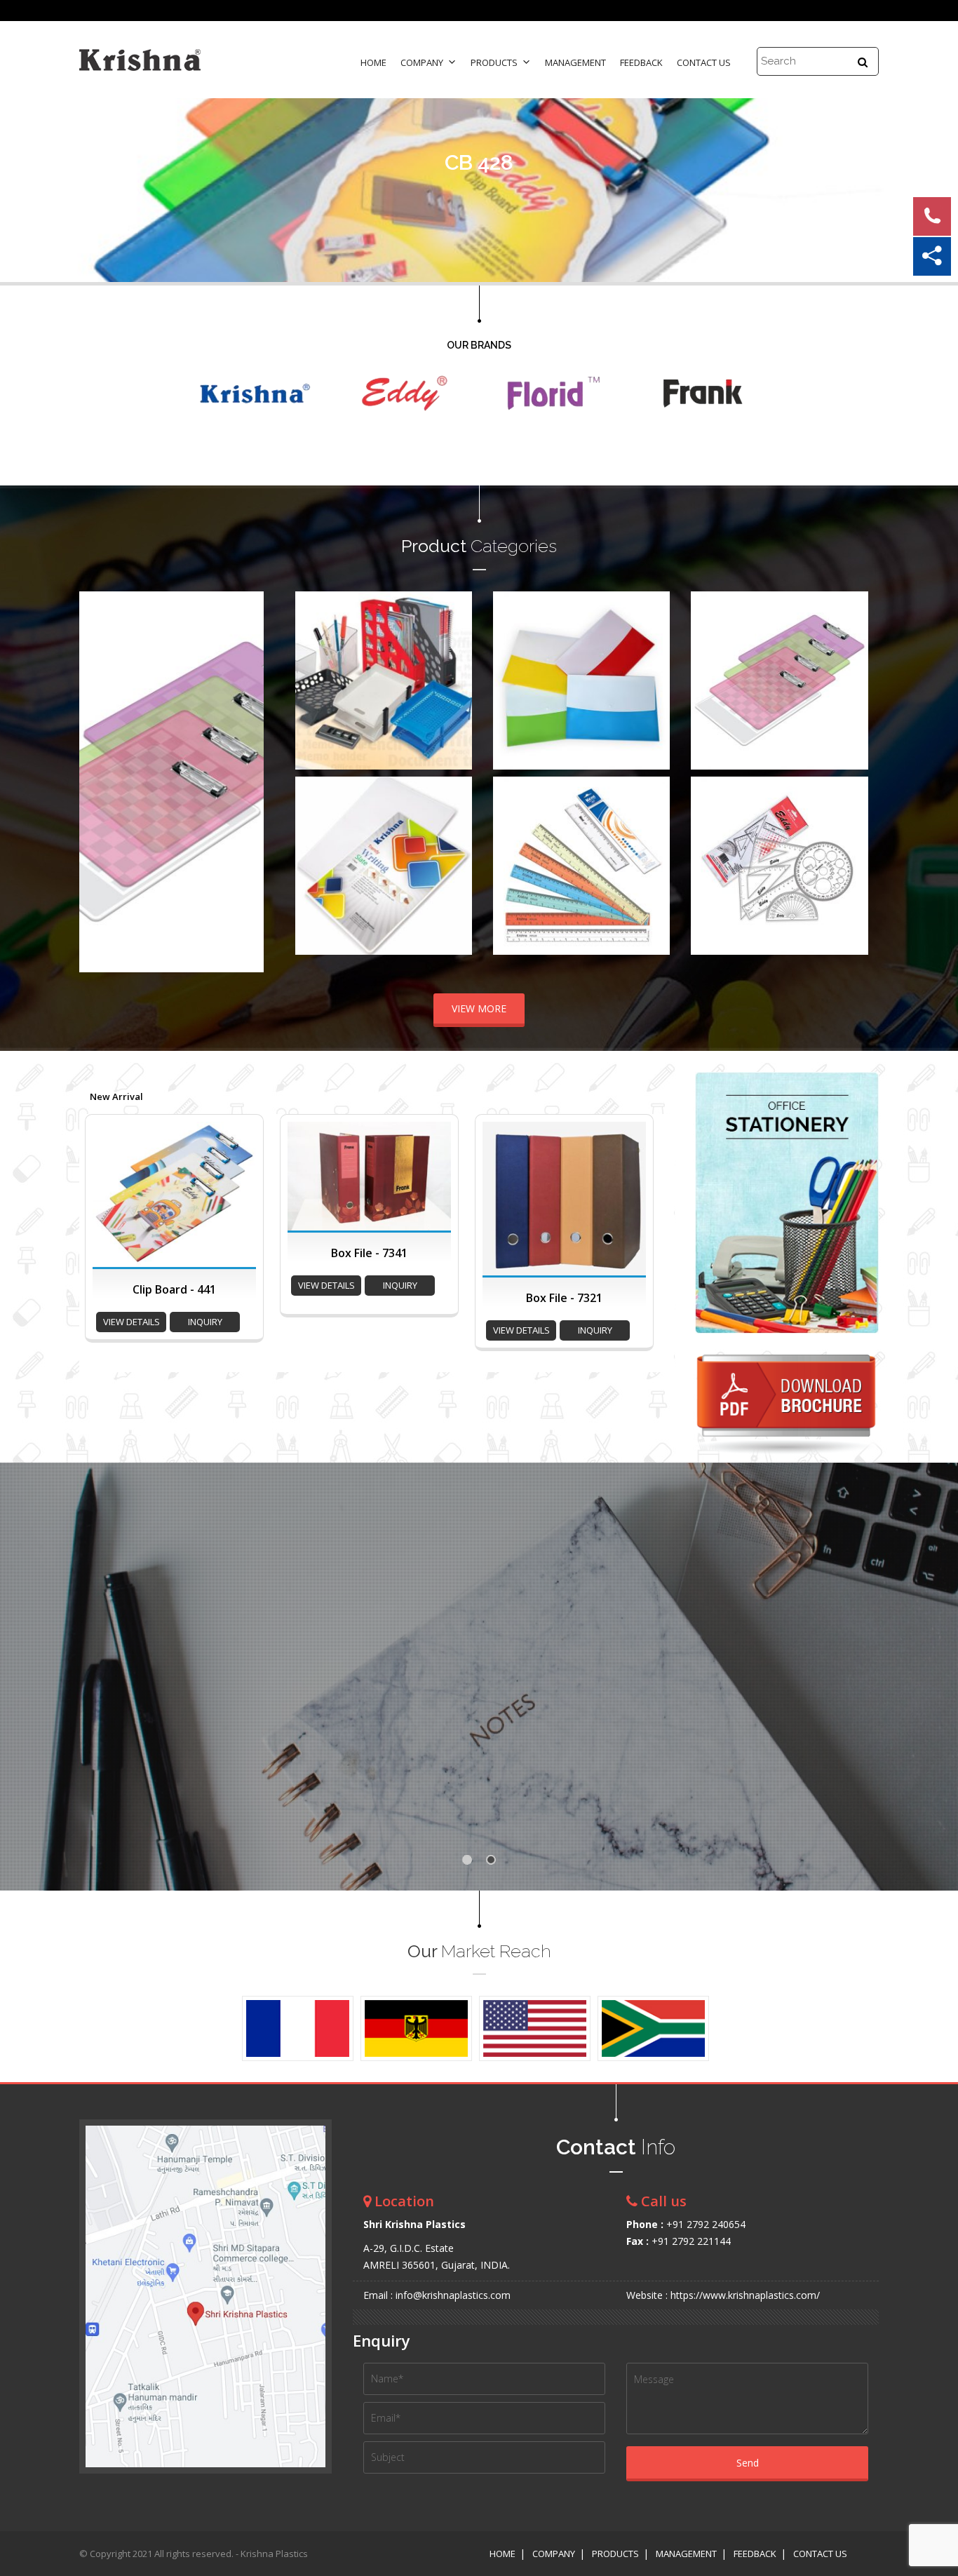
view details (131, 1322)
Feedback (641, 62)
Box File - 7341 (369, 1253)
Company (422, 62)
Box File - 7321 (564, 1298)
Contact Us (704, 62)
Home (373, 62)
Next (245, 781)
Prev (97, 781)
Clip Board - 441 (174, 1289)
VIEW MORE (479, 1008)
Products (494, 62)
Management (575, 62)
